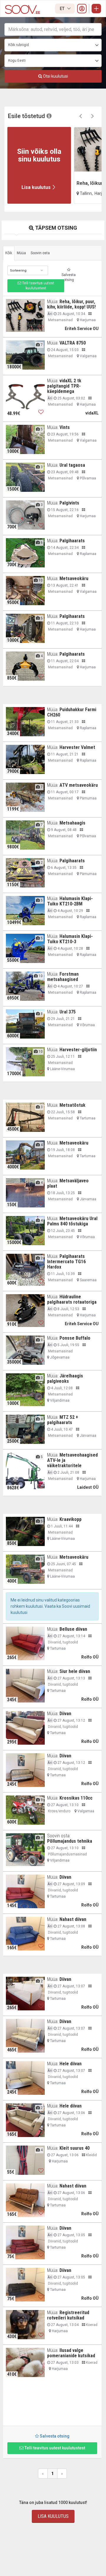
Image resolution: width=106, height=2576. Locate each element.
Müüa (21, 253)
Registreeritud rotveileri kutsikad (68, 2315)
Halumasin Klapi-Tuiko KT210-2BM (70, 901)
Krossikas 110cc (76, 1798)
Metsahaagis (72, 823)
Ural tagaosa (72, 465)
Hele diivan (71, 2064)
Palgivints (69, 503)
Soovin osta (40, 253)
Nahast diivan (73, 1919)
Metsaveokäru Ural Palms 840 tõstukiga (72, 1221)
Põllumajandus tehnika (70, 1841)
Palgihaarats (72, 541)
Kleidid (91, 2155)
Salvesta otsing (69, 277)
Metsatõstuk (72, 1105)
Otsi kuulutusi (55, 76)
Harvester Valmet (77, 747)
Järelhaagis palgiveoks (65, 1378)
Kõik (9, 253)
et (63, 9)
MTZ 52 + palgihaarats (63, 1420)
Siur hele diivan (75, 1671)
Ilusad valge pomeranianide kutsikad (71, 2353)
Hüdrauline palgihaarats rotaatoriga (72, 1299)
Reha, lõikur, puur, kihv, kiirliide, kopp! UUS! (71, 304)
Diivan (65, 1714)
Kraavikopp (71, 1519)
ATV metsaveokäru (79, 785)
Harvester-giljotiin (78, 1050)
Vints (65, 427)
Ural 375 (68, 1012)
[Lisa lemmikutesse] (41, 328)
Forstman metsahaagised (63, 977)
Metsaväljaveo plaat (68, 1183)
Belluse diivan (73, 1629)
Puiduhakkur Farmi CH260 (72, 712)
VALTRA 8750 (73, 343)
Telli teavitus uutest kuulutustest (38, 286)
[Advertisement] (52, 2404)
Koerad (91, 2325)
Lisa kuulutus (53, 2516)
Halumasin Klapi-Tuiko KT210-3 (70, 939)
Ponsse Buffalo (75, 1338)
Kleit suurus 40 (74, 2148)
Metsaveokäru (74, 578)
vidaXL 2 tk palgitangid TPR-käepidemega (64, 386)
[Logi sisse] (82, 9)
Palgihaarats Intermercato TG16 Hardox (66, 1262)
